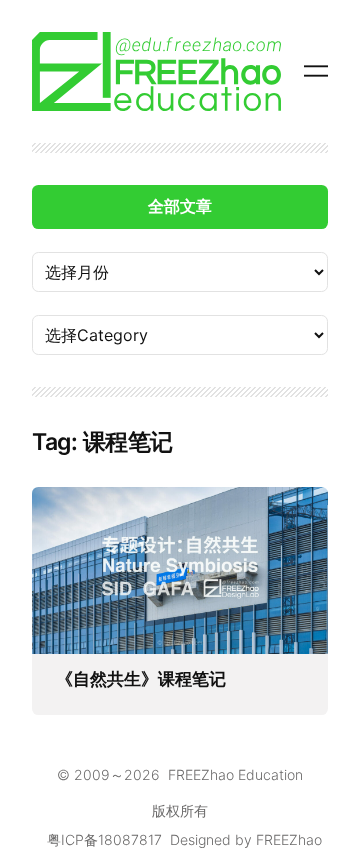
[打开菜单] (316, 71)
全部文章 (180, 206)
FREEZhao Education (235, 774)
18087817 (130, 839)
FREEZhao (289, 839)
